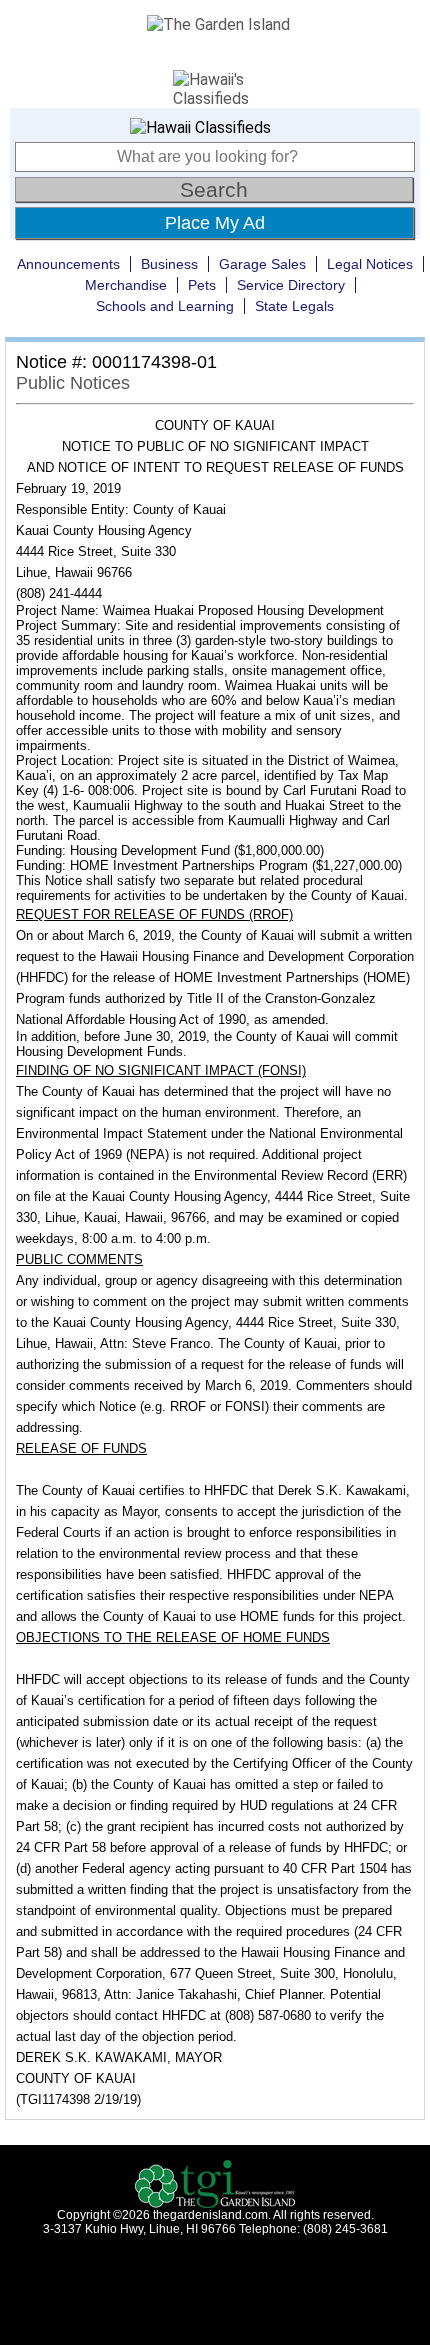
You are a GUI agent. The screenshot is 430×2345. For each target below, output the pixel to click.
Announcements (68, 264)
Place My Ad (215, 223)
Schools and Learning (165, 306)
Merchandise (126, 285)
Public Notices (73, 383)
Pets (202, 285)
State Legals (294, 306)
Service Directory (291, 285)
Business (169, 264)
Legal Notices (370, 264)
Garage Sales (262, 264)
